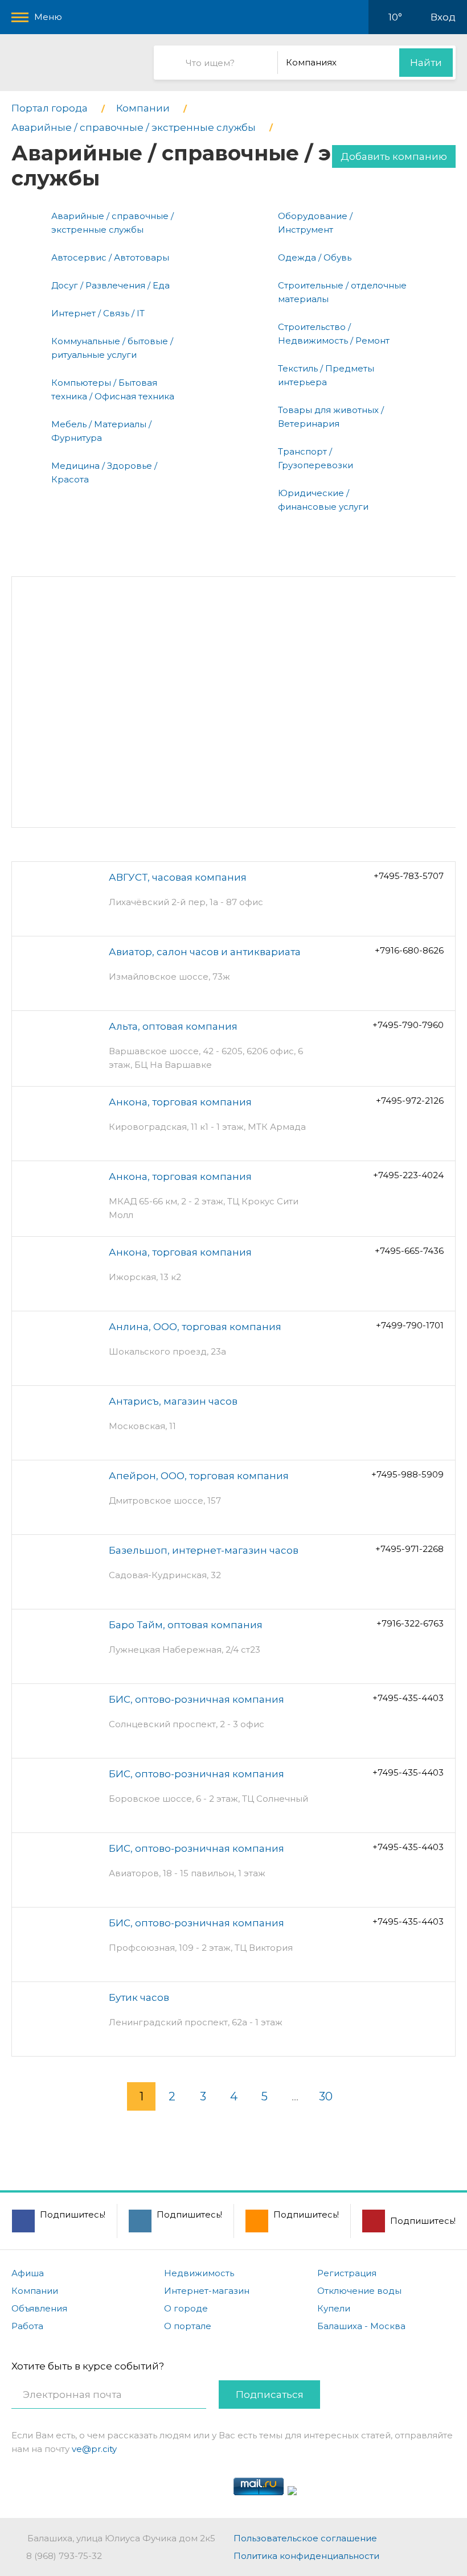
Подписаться (270, 2395)
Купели (334, 2308)
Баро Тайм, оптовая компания (186, 1625)
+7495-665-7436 (409, 1251)
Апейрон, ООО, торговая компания (199, 1476)
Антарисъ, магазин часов (173, 1401)
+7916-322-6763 (410, 1623)
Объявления (39, 2308)
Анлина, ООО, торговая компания (195, 1327)
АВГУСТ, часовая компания (178, 877)
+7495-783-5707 (409, 876)
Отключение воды (359, 2291)
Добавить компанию (394, 156)
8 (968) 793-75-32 (64, 2556)
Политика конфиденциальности (306, 2556)
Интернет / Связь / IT (98, 313)
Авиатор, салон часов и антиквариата (205, 952)
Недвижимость (199, 2273)
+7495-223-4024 (408, 1175)
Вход (443, 17)
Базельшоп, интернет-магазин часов (204, 1550)
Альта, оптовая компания (173, 1026)
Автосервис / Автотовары (110, 257)
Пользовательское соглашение (305, 2538)
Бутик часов (139, 1997)
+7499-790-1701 (410, 1325)
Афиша (28, 2273)
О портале (188, 2326)
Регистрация (347, 2273)
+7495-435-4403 (408, 1698)
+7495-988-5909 (407, 1474)
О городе (186, 2308)
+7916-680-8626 (409, 950)
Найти (426, 63)
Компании (35, 2291)
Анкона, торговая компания (180, 1102)
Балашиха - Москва (361, 2326)
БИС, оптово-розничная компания (196, 1699)
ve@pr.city (94, 2449)
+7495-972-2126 (410, 1101)
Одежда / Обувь (315, 257)
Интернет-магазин (207, 2291)
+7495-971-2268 (409, 1549)
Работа (27, 2326)
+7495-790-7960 (408, 1025)
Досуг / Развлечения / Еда (110, 285)
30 (326, 2096)
